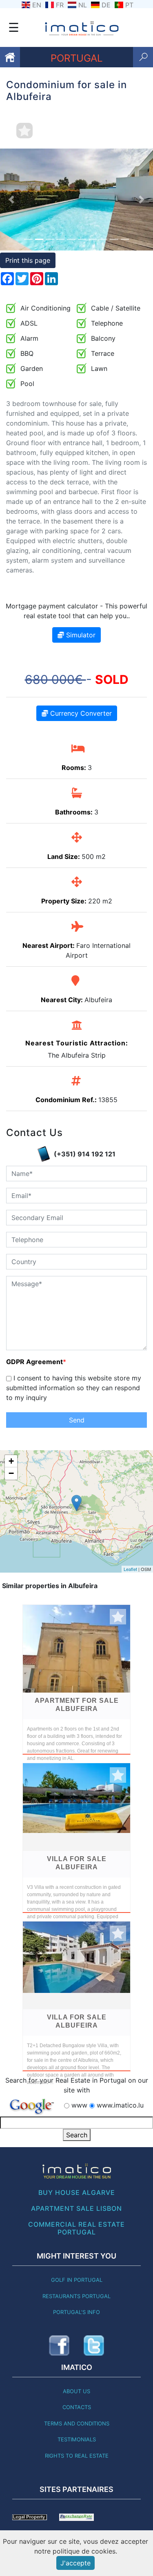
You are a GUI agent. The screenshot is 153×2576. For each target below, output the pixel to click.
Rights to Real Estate (77, 2456)
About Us (76, 2391)
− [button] (11, 1473)
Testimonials (77, 2439)
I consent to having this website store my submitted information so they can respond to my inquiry (74, 1388)
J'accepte (75, 2563)
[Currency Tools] (76, 2516)
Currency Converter (80, 713)
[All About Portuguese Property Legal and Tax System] (30, 2516)
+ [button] (11, 1461)
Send (77, 1420)
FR (60, 5)
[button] (11, 200)
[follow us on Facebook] (59, 2345)
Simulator (80, 635)
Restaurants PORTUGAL (76, 2296)
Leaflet (130, 1569)
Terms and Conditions (77, 2423)
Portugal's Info (76, 2312)
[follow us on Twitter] (94, 2345)
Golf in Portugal (77, 2280)
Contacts (77, 2407)
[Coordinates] (76, 1503)
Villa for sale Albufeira (77, 1863)
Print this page (28, 260)
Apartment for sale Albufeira (77, 1705)
